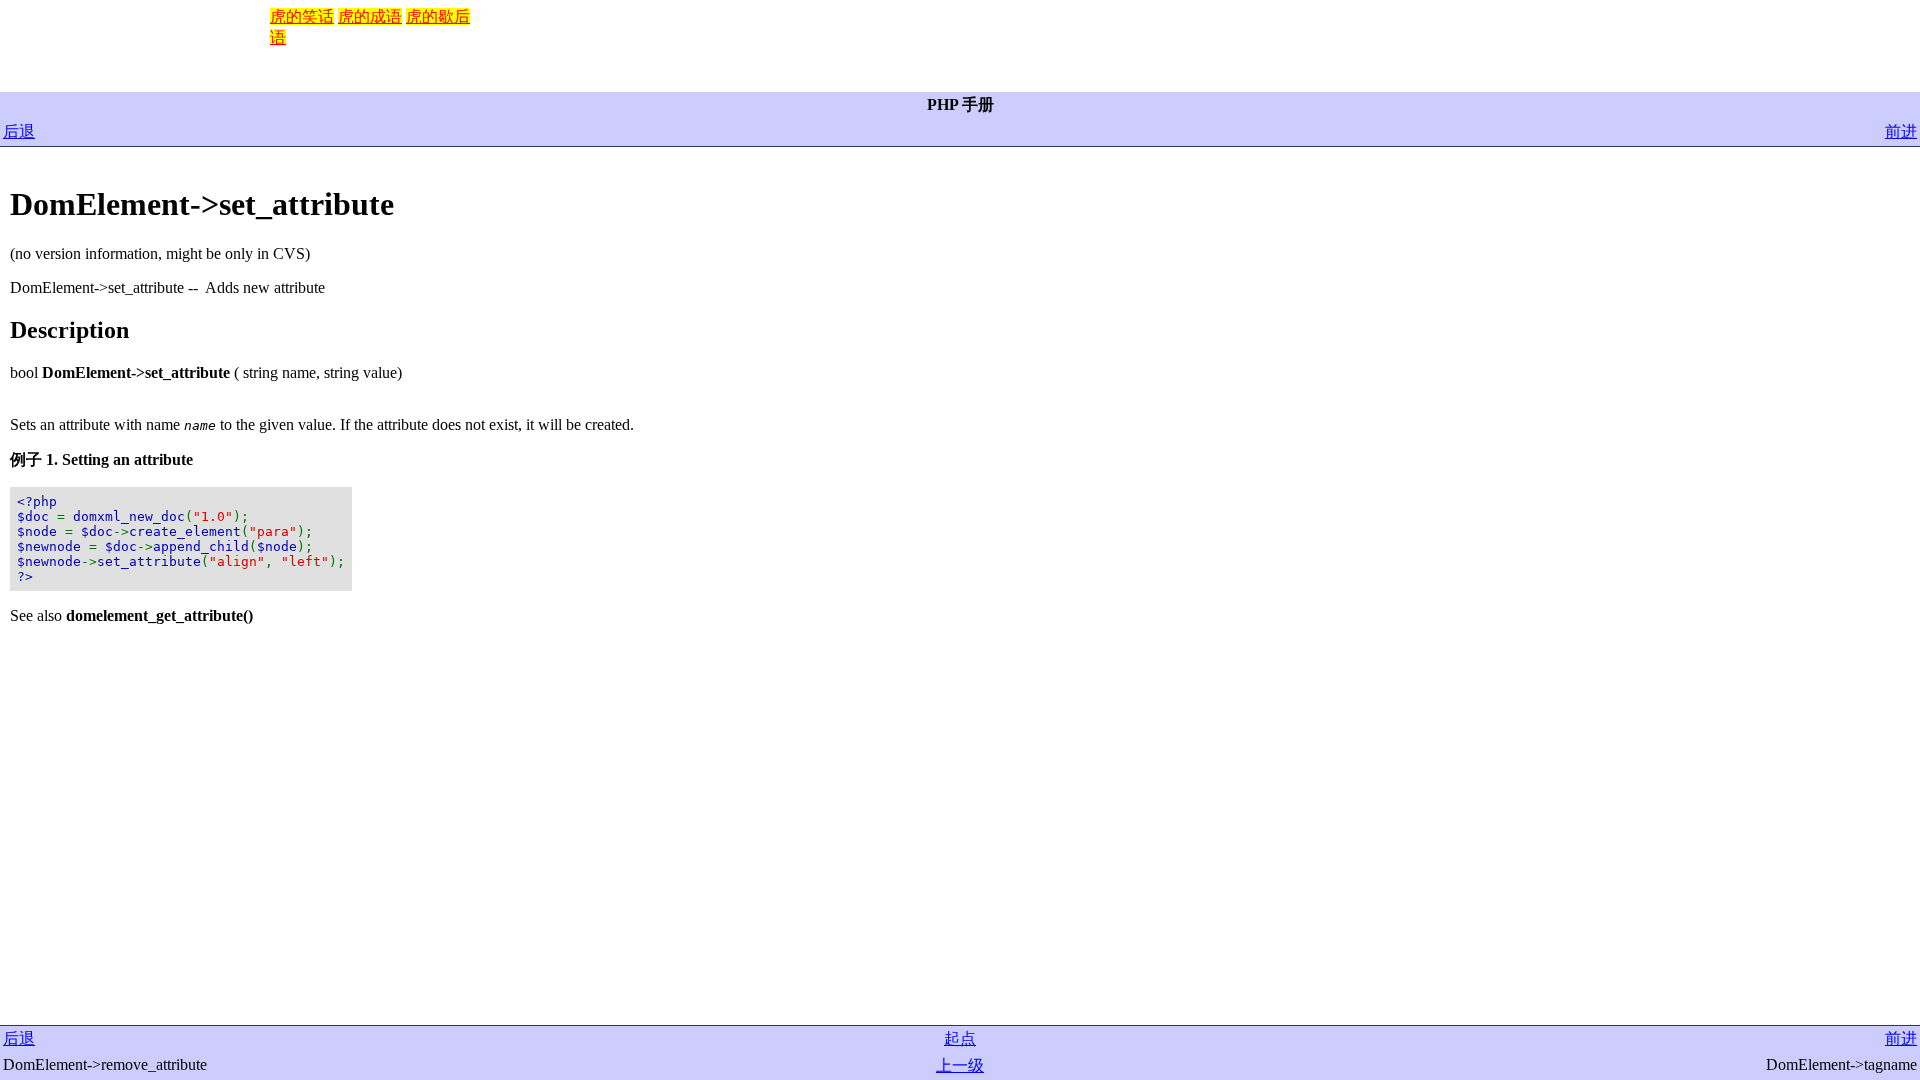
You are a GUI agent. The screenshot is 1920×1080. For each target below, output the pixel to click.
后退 (19, 131)
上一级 (960, 1065)
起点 (960, 1038)
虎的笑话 (302, 16)
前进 (1901, 131)
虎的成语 (370, 16)
